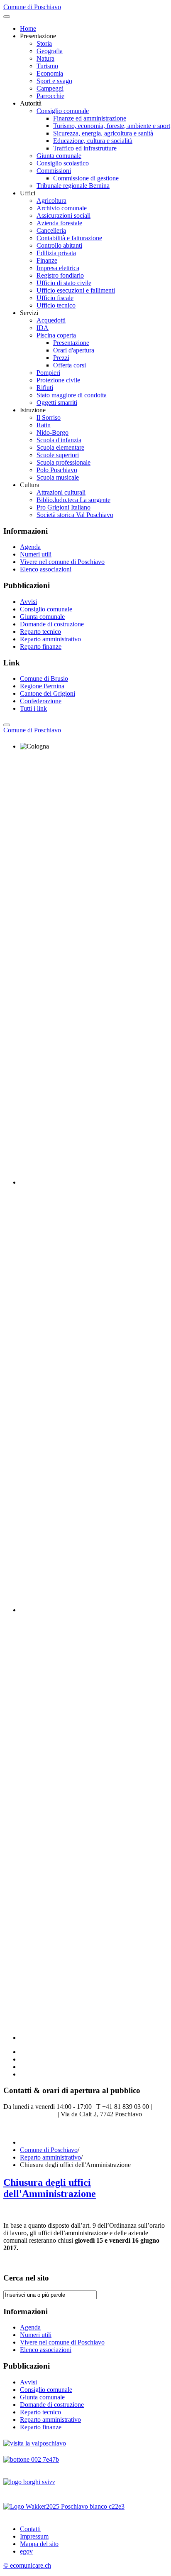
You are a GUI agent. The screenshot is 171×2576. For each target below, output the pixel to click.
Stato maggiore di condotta (72, 395)
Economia (50, 73)
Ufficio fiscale (55, 298)
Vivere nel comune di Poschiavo (62, 562)
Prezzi (61, 358)
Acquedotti (51, 320)
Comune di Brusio (44, 678)
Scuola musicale (58, 477)
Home (28, 28)
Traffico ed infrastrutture (85, 148)
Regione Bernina (42, 686)
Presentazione (71, 343)
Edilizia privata (56, 253)
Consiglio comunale (63, 111)
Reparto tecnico (40, 632)
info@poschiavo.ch (31, 2114)
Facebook (16, 2128)
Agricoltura (51, 201)
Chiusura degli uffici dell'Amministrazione (50, 2188)
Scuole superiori (58, 455)
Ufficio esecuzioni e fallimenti (76, 290)
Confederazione (41, 701)
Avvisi (28, 602)
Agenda (30, 547)
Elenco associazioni (46, 569)
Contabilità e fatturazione (69, 238)
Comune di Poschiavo (49, 2150)
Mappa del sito (39, 2544)
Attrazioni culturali (61, 492)
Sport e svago (54, 81)
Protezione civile (58, 380)
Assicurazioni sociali (64, 215)
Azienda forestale (59, 223)
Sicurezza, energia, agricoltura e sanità (103, 133)
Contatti (30, 2529)
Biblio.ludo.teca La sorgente (73, 500)
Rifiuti (45, 388)
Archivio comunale (62, 208)
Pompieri (48, 373)
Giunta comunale (59, 156)
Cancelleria (51, 230)
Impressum (34, 2536)
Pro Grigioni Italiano (64, 507)
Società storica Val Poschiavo (75, 515)
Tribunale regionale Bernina (73, 186)
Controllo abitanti (59, 245)
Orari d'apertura (74, 350)
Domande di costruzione (52, 624)
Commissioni (54, 171)
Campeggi (50, 88)
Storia (44, 43)
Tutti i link (33, 708)
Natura (45, 58)
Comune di (32, 730)
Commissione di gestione (86, 178)
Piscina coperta (56, 335)
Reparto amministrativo (50, 639)
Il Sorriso (49, 417)
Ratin (44, 425)
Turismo (47, 66)
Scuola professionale (64, 462)
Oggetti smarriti (57, 403)
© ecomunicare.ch (27, 2565)
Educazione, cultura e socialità (93, 141)
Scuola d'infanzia (59, 440)
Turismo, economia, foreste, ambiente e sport (112, 126)
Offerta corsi (70, 365)
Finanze (47, 260)
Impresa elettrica (58, 268)
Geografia (50, 51)
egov (26, 2551)
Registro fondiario (60, 275)
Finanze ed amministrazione (90, 118)
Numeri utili (36, 554)
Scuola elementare (60, 447)
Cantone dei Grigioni (48, 693)
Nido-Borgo (53, 432)
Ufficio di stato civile (64, 283)
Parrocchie (50, 96)
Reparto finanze (41, 646)
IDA (43, 328)
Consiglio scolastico (63, 163)
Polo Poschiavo (57, 470)
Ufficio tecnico (56, 305)
